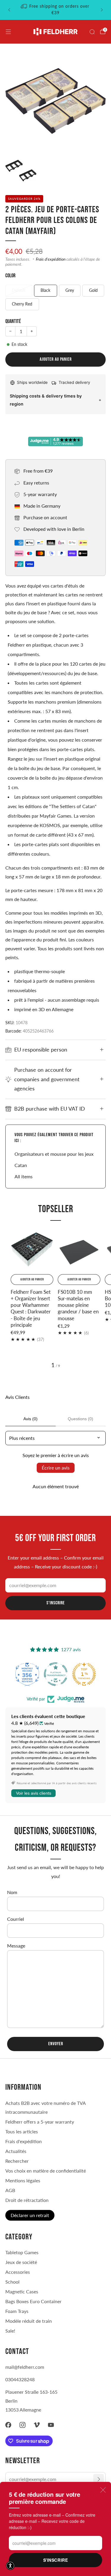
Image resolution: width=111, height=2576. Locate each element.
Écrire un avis (56, 1468)
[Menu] (8, 32)
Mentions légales (23, 2180)
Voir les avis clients (34, 1793)
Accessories (18, 2272)
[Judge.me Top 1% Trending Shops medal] (84, 1674)
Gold (93, 290)
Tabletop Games (22, 2252)
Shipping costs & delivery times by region (46, 400)
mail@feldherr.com (25, 2367)
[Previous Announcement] (9, 10)
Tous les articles (22, 2131)
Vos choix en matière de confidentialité (46, 2171)
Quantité (13, 321)
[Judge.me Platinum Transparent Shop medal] (56, 1674)
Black (45, 290)
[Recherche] (92, 32)
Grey (70, 290)
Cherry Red (22, 304)
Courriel (16, 1919)
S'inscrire (56, 2560)
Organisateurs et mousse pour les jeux (54, 1154)
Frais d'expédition (51, 259)
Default (19, 290)
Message (16, 1946)
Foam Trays (17, 2311)
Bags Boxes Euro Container (33, 2301)
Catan (21, 1165)
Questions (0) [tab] (81, 1419)
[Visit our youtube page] (51, 2425)
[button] (10, 2566)
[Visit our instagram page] (22, 2425)
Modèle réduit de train (29, 2321)
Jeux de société (21, 2262)
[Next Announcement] (102, 10)
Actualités (16, 2151)
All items (24, 1176)
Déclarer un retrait (30, 2215)
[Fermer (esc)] (103, 2490)
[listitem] (56, 10)
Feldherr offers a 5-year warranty (40, 2122)
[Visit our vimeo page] (37, 2425)
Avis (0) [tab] (30, 1419)
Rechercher (17, 2161)
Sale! (10, 2331)
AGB (10, 2190)
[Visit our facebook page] (8, 2425)
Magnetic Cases (22, 2291)
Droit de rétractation (27, 2200)
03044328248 (20, 2379)
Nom (12, 1892)
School (12, 2282)
